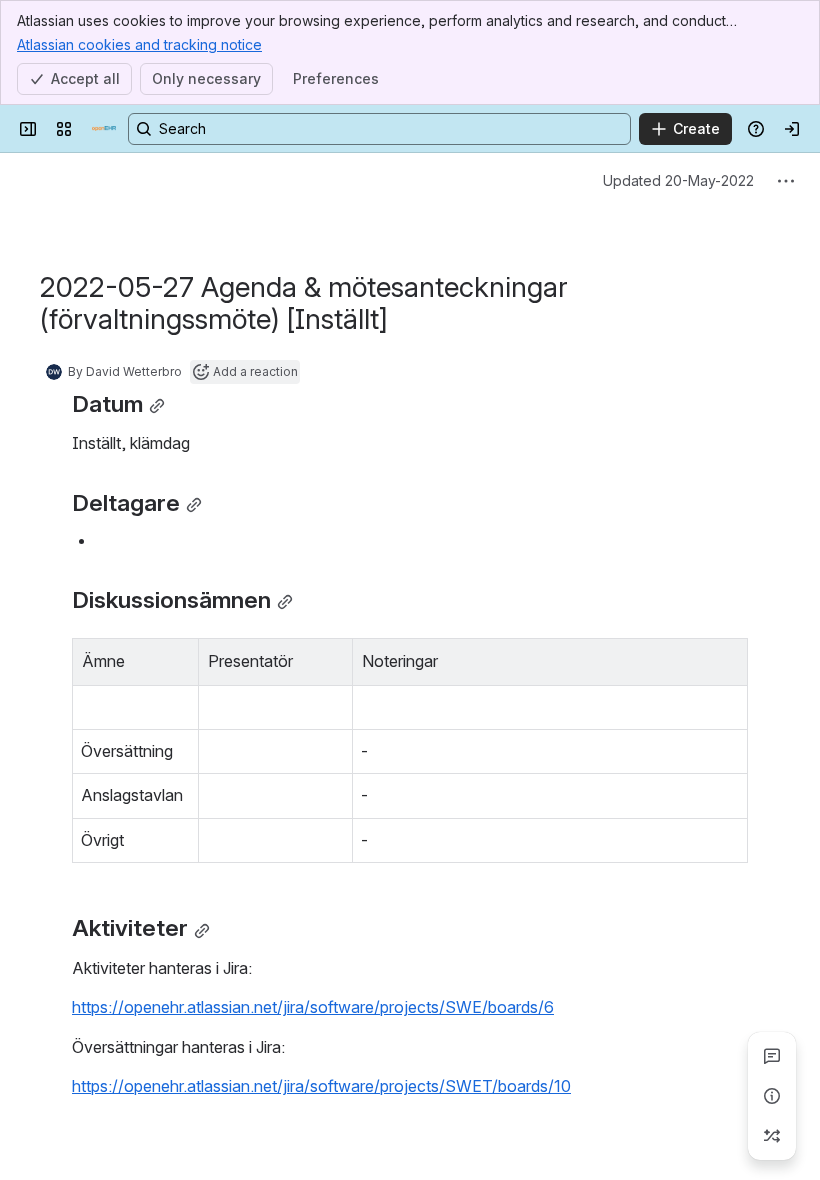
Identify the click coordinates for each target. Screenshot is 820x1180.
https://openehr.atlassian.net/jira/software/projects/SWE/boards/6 (313, 1007)
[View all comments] (772, 1056)
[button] (178, 659)
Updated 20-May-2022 (678, 180)
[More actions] (786, 181)
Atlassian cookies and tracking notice (139, 44)
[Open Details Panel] (772, 1096)
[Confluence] (104, 129)
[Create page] (772, 1136)
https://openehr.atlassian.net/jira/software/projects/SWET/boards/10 (321, 1086)
